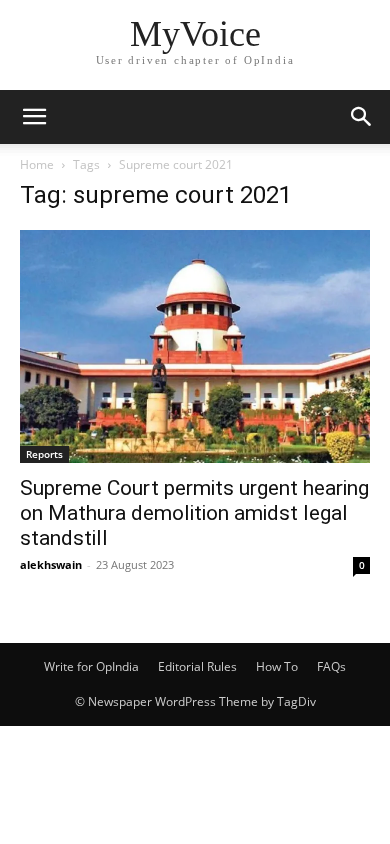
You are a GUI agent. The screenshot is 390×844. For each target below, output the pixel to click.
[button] (34, 117)
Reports (44, 454)
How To (277, 666)
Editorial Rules (197, 666)
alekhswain (51, 564)
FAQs (331, 666)
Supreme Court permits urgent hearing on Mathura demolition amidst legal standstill (194, 513)
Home (37, 164)
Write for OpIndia (91, 666)
